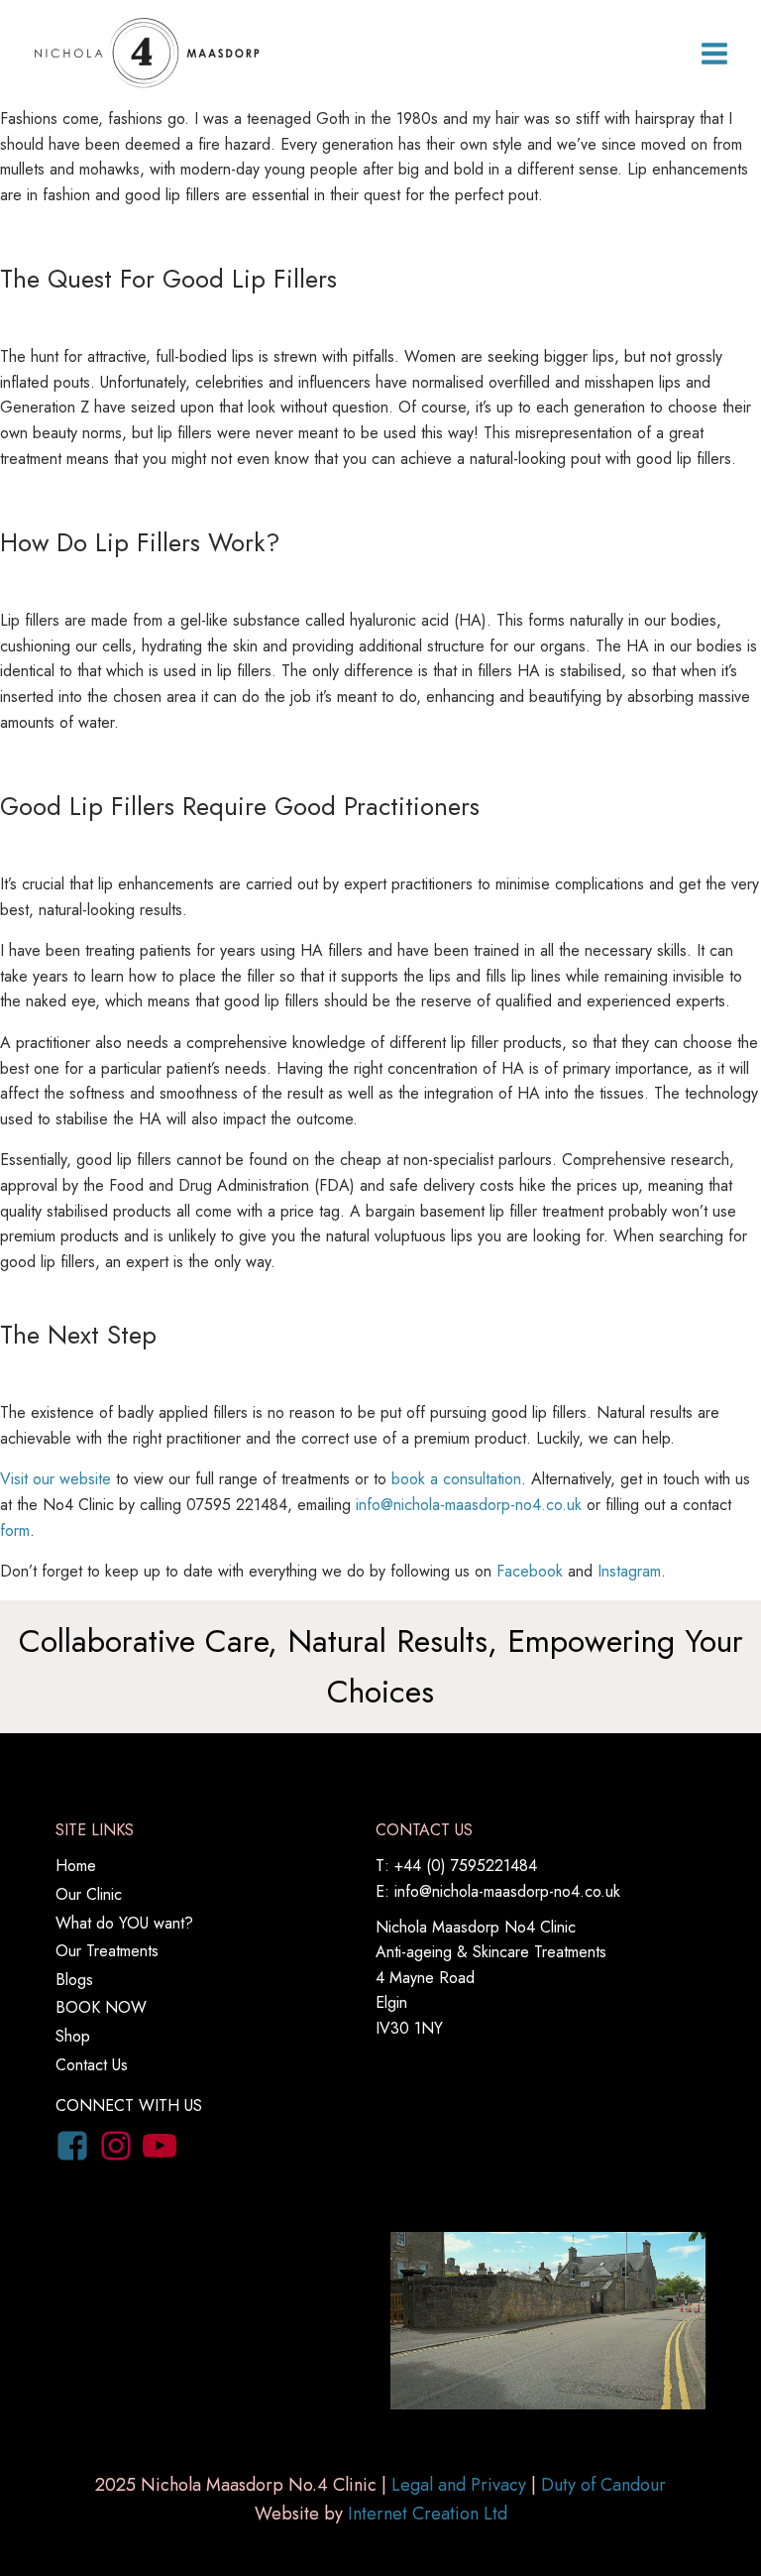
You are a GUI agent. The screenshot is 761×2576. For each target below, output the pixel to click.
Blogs (74, 1980)
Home (76, 1866)
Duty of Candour (603, 2485)
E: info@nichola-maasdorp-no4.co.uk (498, 1891)
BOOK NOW (101, 2007)
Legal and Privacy (459, 2485)
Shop (73, 2036)
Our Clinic (89, 1894)
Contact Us (92, 2065)
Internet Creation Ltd (428, 2514)
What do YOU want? (124, 1923)
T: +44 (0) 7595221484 (456, 1866)
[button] (714, 54)
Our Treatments (107, 1951)
